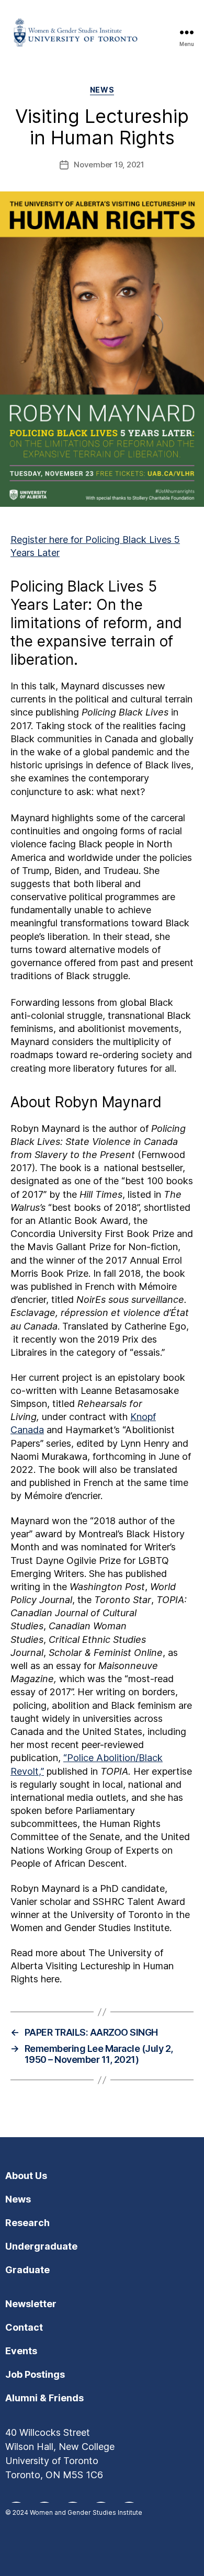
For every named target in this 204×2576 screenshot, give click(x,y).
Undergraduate (41, 2246)
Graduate (27, 2270)
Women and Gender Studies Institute (86, 2512)
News (102, 90)
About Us (26, 2176)
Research (27, 2223)
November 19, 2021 (109, 164)
